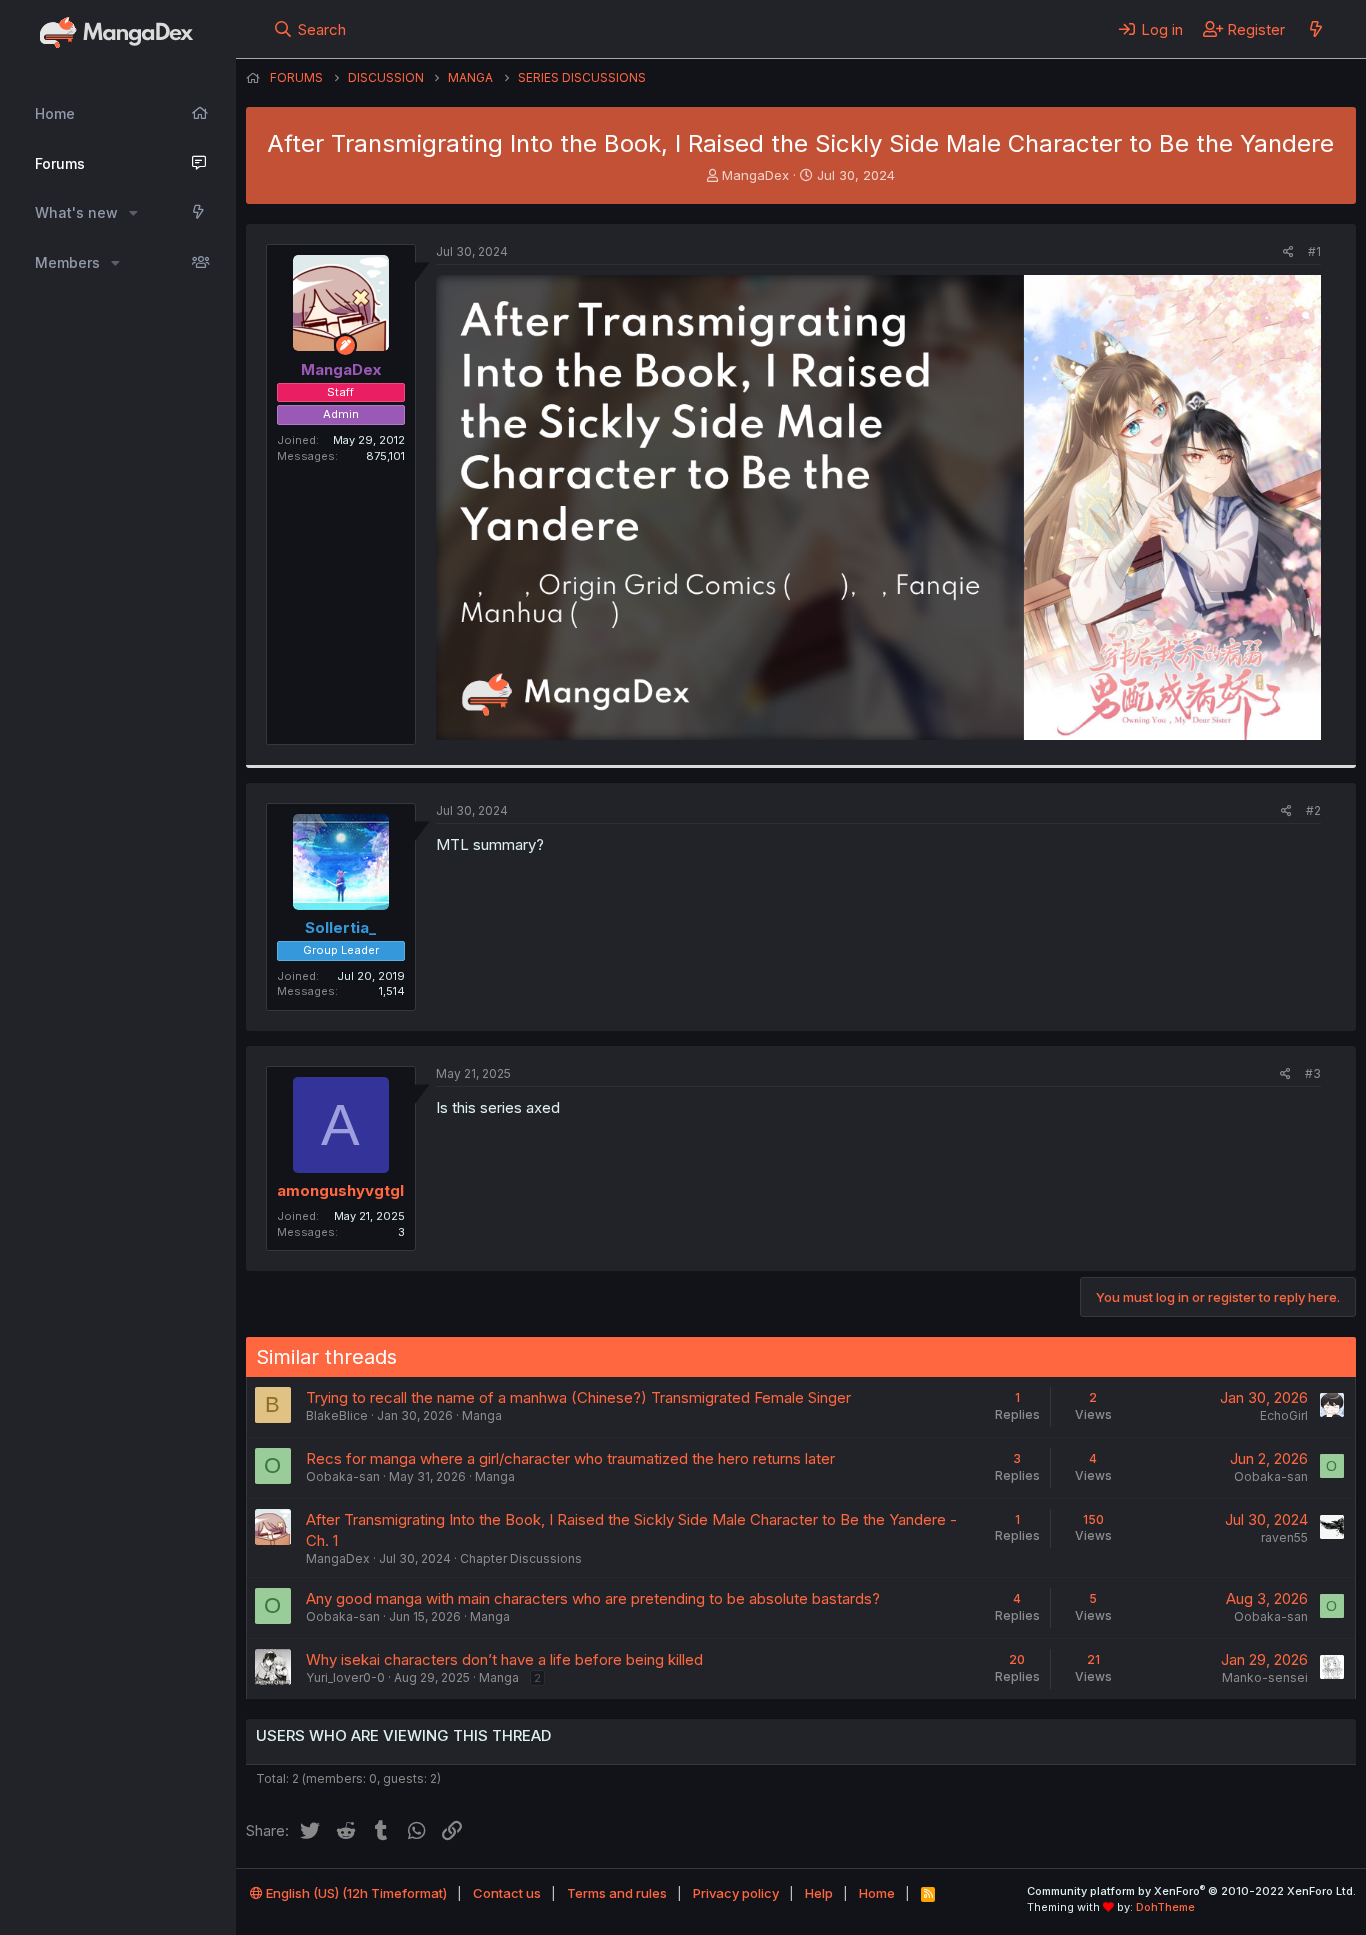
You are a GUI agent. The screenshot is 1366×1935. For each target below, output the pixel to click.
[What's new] (1315, 29)
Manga (482, 1415)
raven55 (1284, 1537)
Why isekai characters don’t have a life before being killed (504, 1659)
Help (819, 1893)
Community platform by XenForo (1191, 1891)
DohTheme (1165, 1907)
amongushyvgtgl (340, 1190)
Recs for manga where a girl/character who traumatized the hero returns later (570, 1458)
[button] (133, 213)
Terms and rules (617, 1893)
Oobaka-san (343, 1476)
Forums (60, 163)
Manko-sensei (1265, 1677)
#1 (1314, 251)
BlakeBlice (337, 1415)
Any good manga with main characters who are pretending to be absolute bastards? (593, 1598)
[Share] (1288, 252)
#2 (1313, 810)
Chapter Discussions (521, 1558)
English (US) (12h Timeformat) (355, 1893)
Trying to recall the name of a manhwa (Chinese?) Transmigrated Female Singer (578, 1397)
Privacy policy (736, 1893)
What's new (76, 212)
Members (67, 262)
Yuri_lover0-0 (345, 1677)
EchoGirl (1284, 1415)
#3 (1313, 1073)
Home (55, 113)
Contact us (507, 1893)
